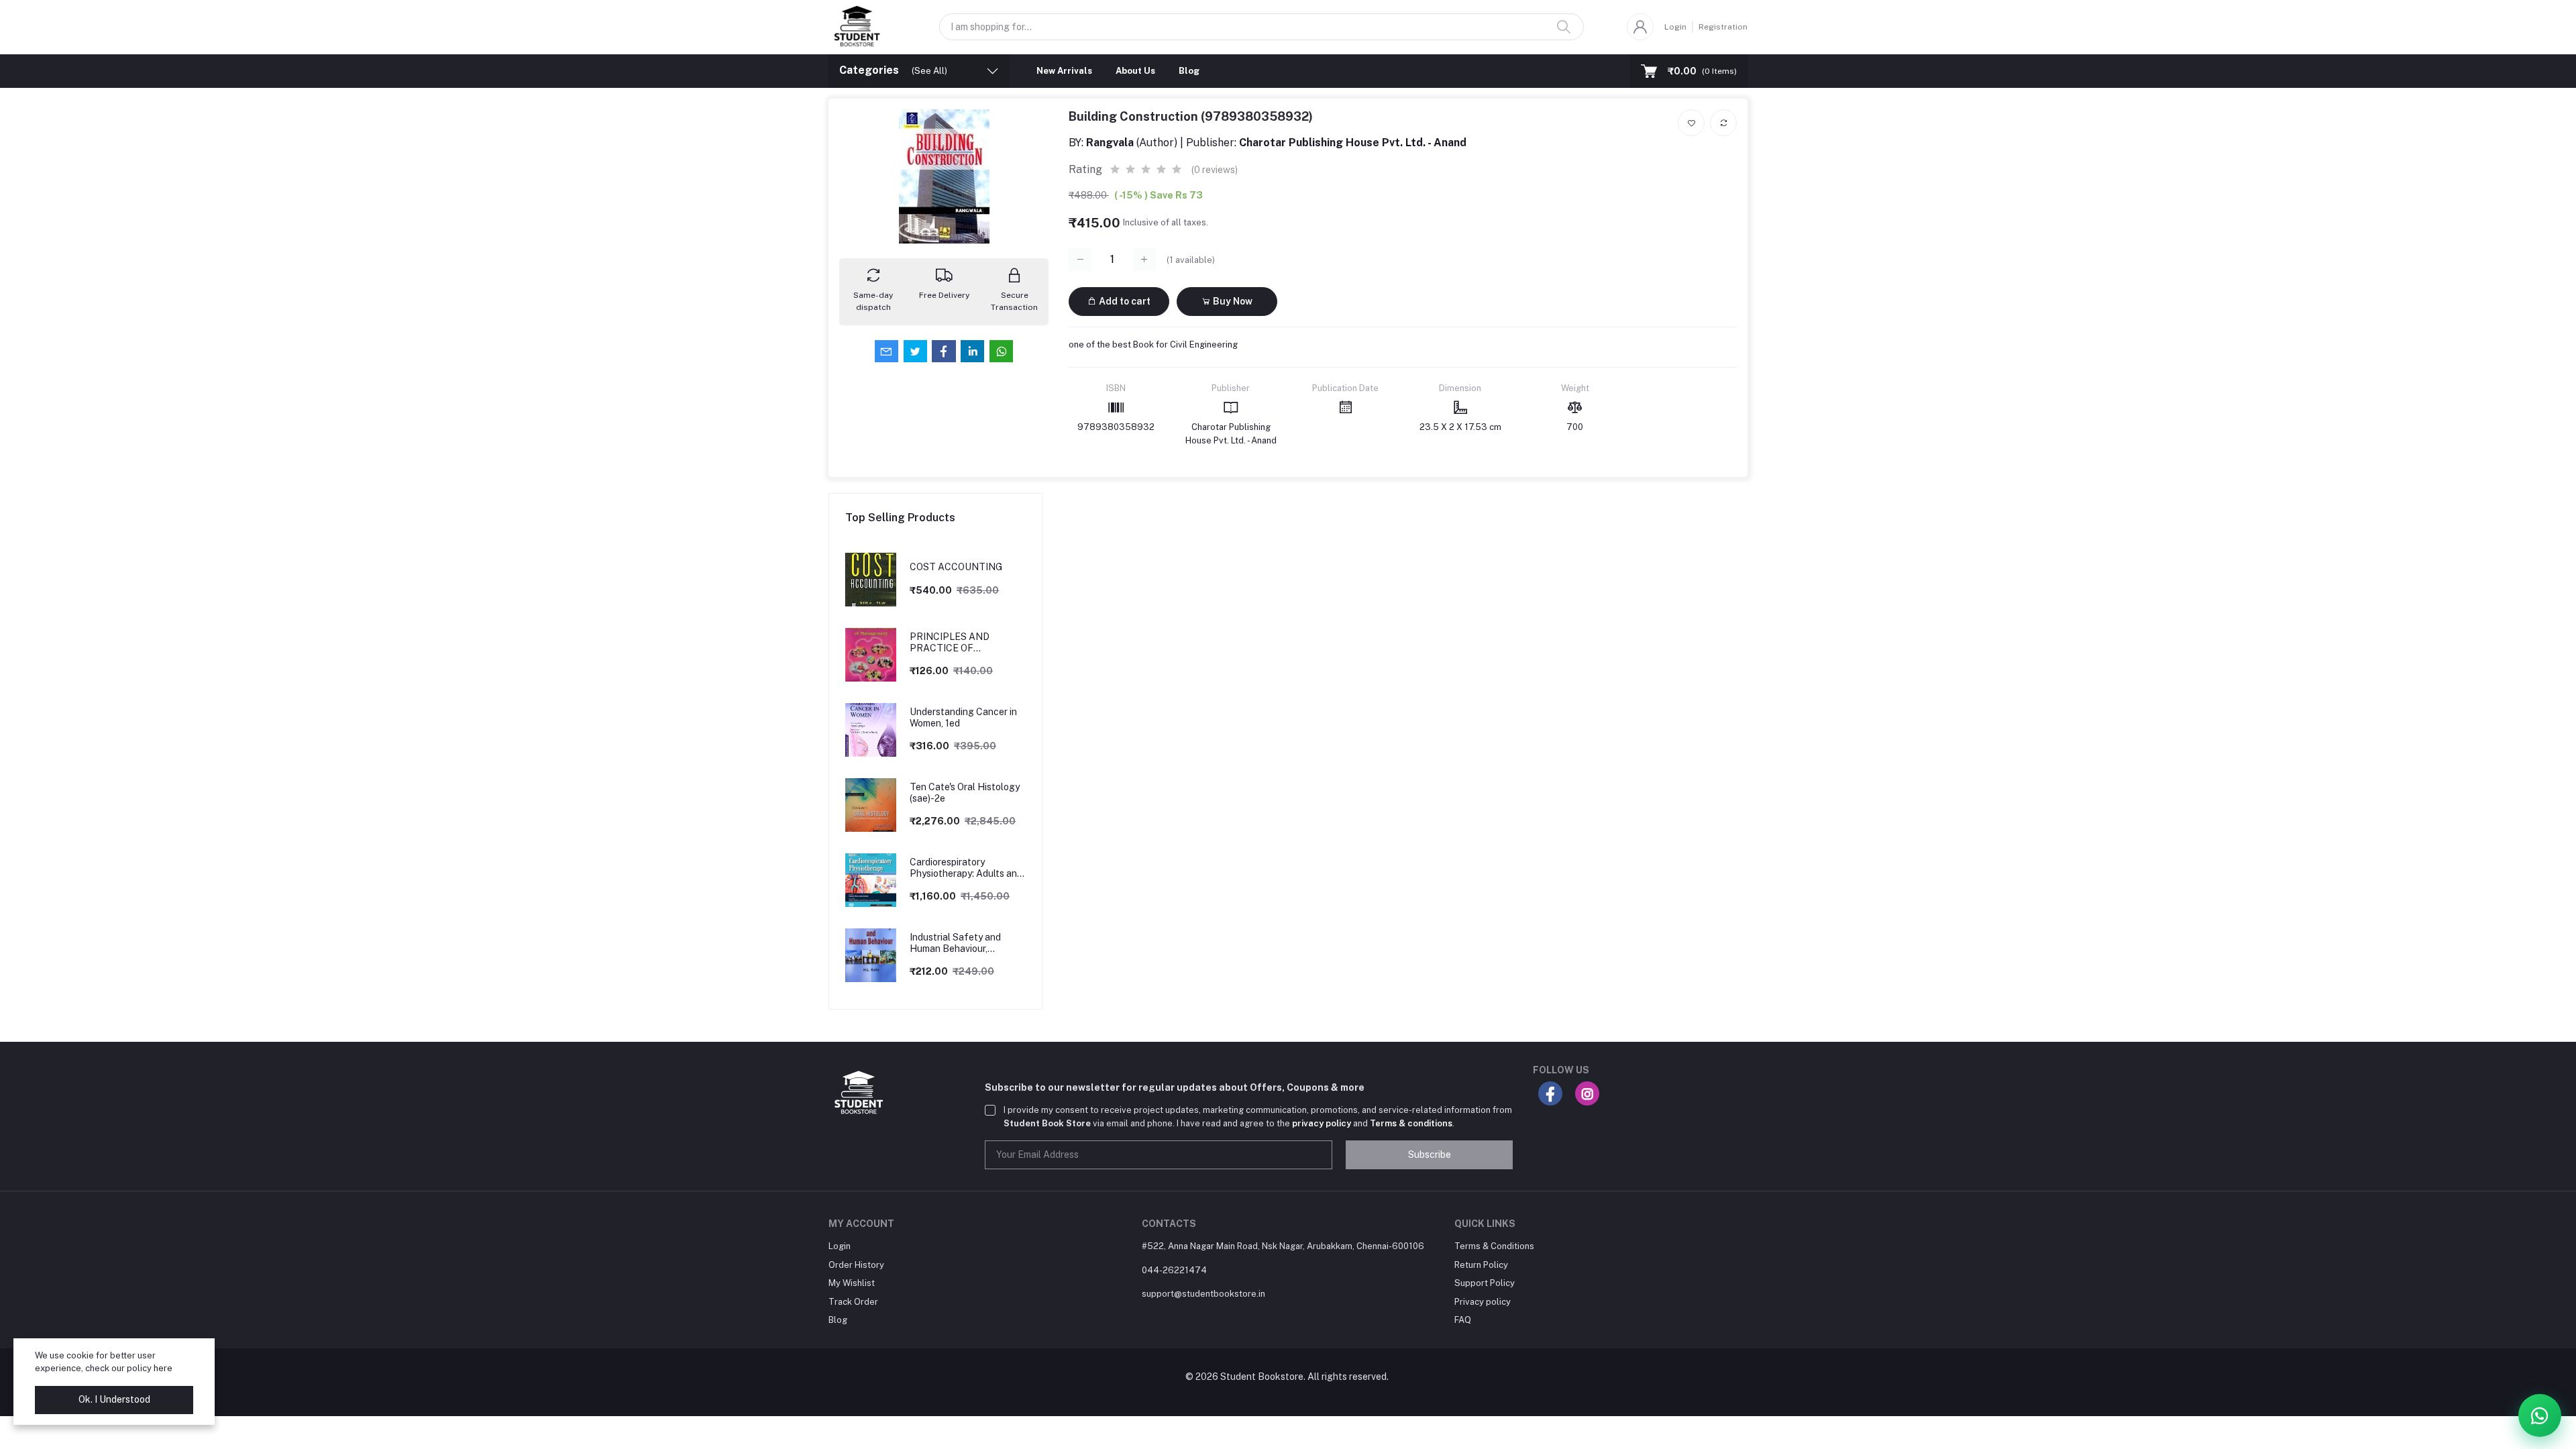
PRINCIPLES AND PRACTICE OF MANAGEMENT (950, 643)
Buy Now (1232, 301)
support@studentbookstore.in (1203, 1294)
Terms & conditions (1411, 1123)
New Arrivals (1064, 71)
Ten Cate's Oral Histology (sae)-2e (965, 793)
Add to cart (1124, 301)
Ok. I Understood (114, 1399)
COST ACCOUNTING (956, 567)
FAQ (1463, 1320)
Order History (856, 1265)
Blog (1189, 71)
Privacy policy (1483, 1302)
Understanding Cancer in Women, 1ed (963, 717)
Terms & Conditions (1494, 1246)
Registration (1723, 27)
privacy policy (1322, 1123)
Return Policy (1481, 1265)
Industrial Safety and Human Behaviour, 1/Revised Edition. (955, 943)
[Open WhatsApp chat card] (2540, 1415)
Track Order (853, 1302)
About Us (1135, 71)
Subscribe (1430, 1155)
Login (1675, 27)
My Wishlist (852, 1283)
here (163, 1368)
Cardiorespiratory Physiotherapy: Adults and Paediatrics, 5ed (966, 868)
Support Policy (1485, 1283)
